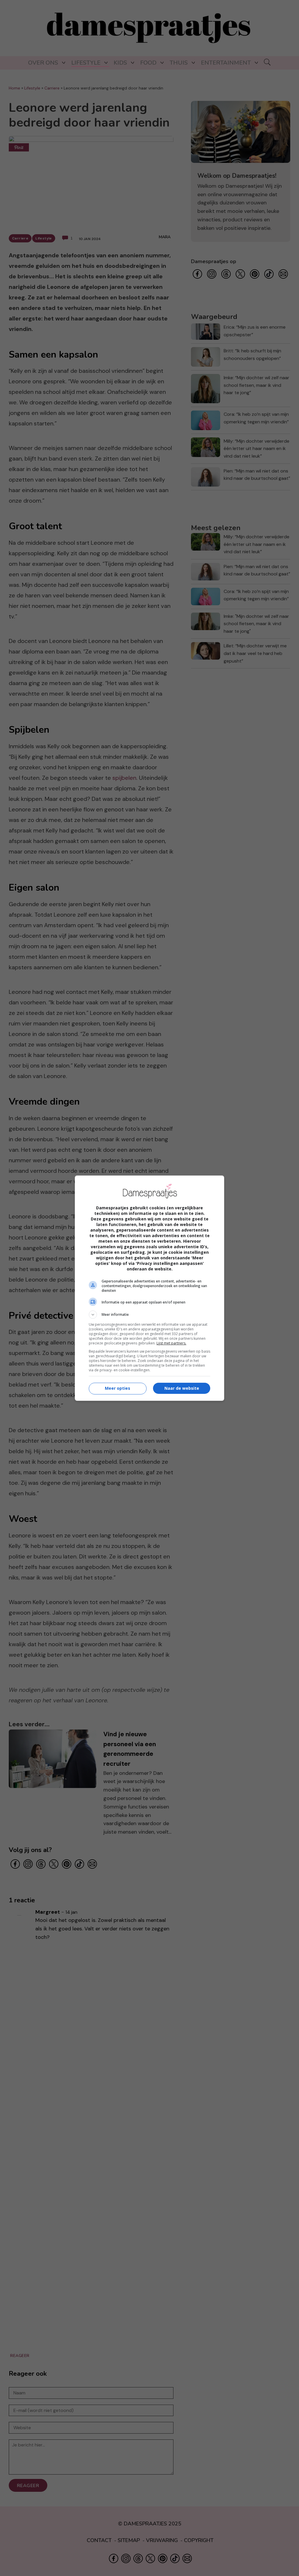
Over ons (43, 63)
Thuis (179, 63)
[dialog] (149, 1288)
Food (148, 63)
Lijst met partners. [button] (171, 1343)
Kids (120, 63)
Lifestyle (86, 63)
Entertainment (226, 63)
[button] (149, 1315)
